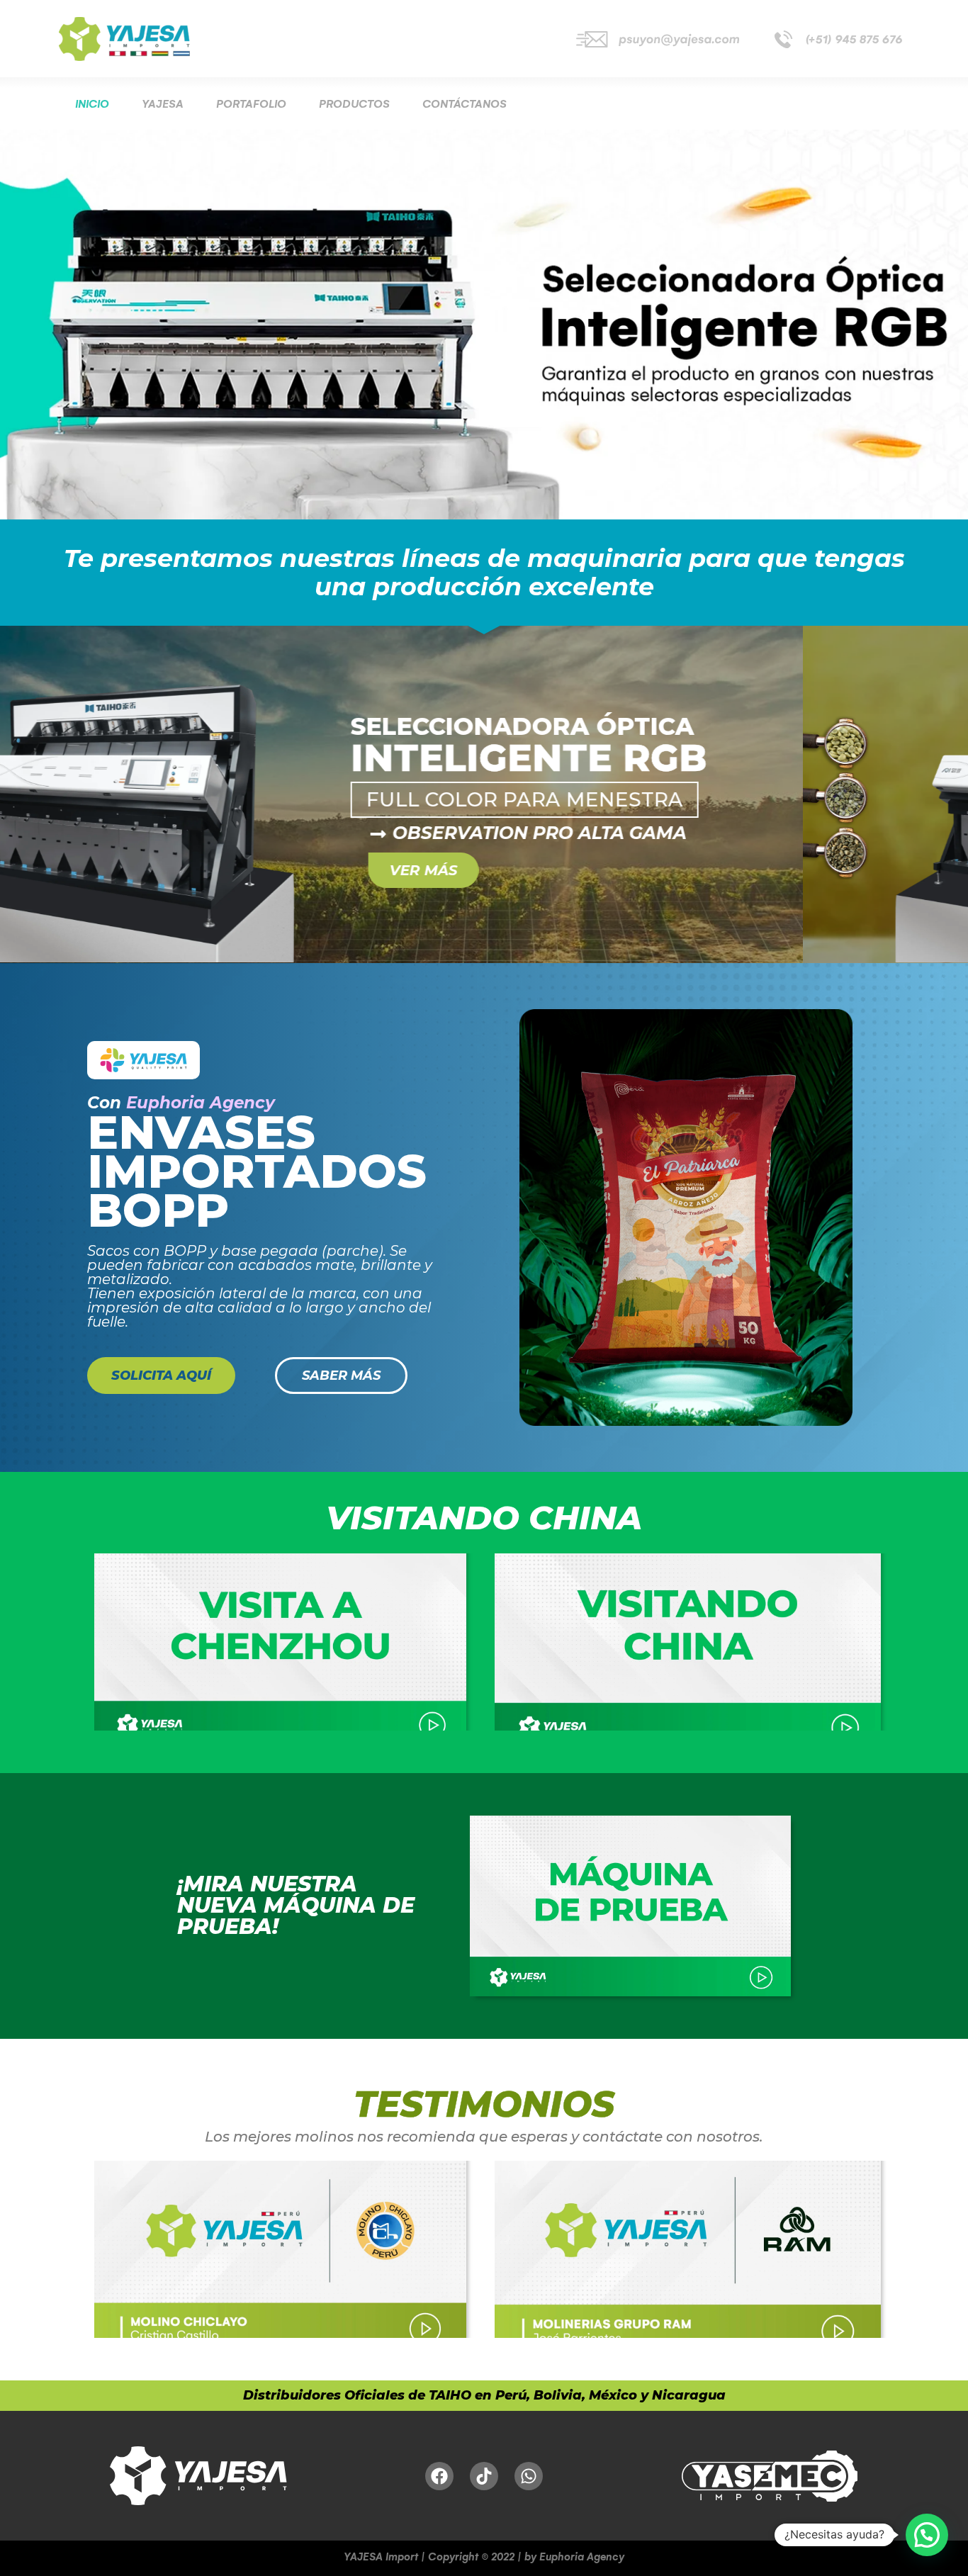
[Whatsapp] (529, 2476)
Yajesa (163, 104)
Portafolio (251, 104)
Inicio (92, 104)
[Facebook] (439, 2476)
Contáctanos (465, 104)
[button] (927, 2535)
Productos (354, 104)
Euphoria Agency (201, 1103)
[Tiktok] (484, 2476)
